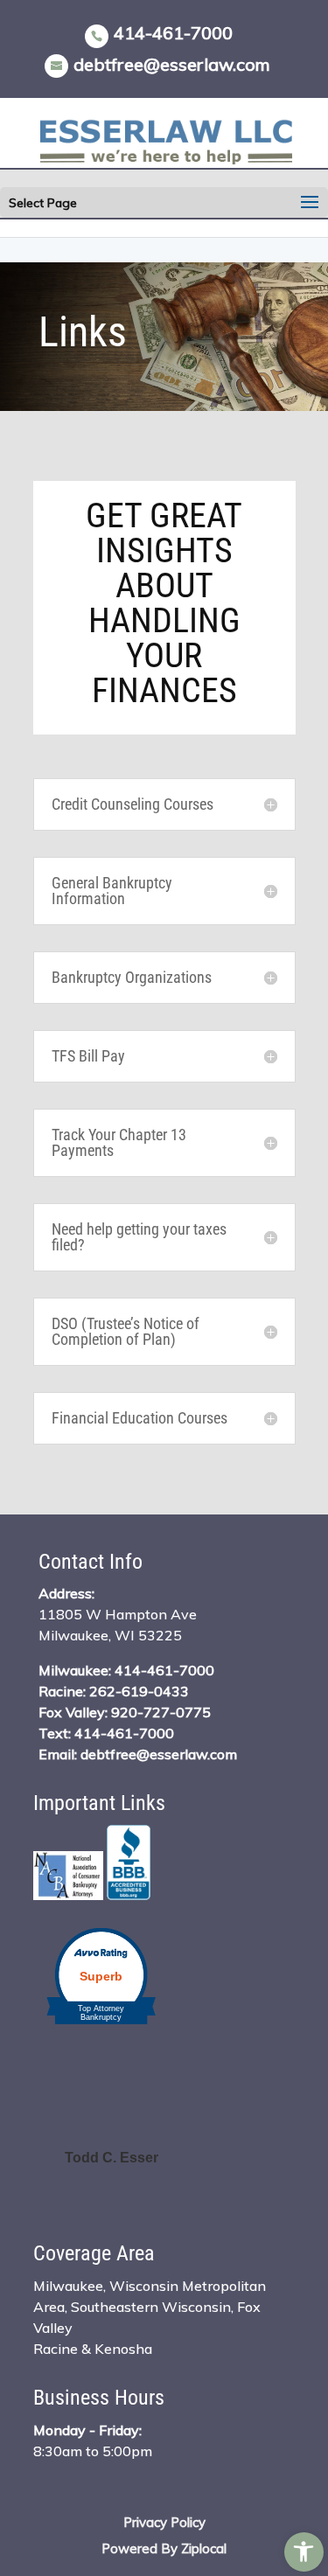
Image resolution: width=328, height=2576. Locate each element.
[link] (304, 2552)
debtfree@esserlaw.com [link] (159, 1754)
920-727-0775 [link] (161, 1712)
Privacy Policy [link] (164, 2522)
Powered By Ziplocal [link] (164, 2548)
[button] (310, 203)
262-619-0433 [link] (139, 1691)
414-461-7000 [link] (173, 33)
